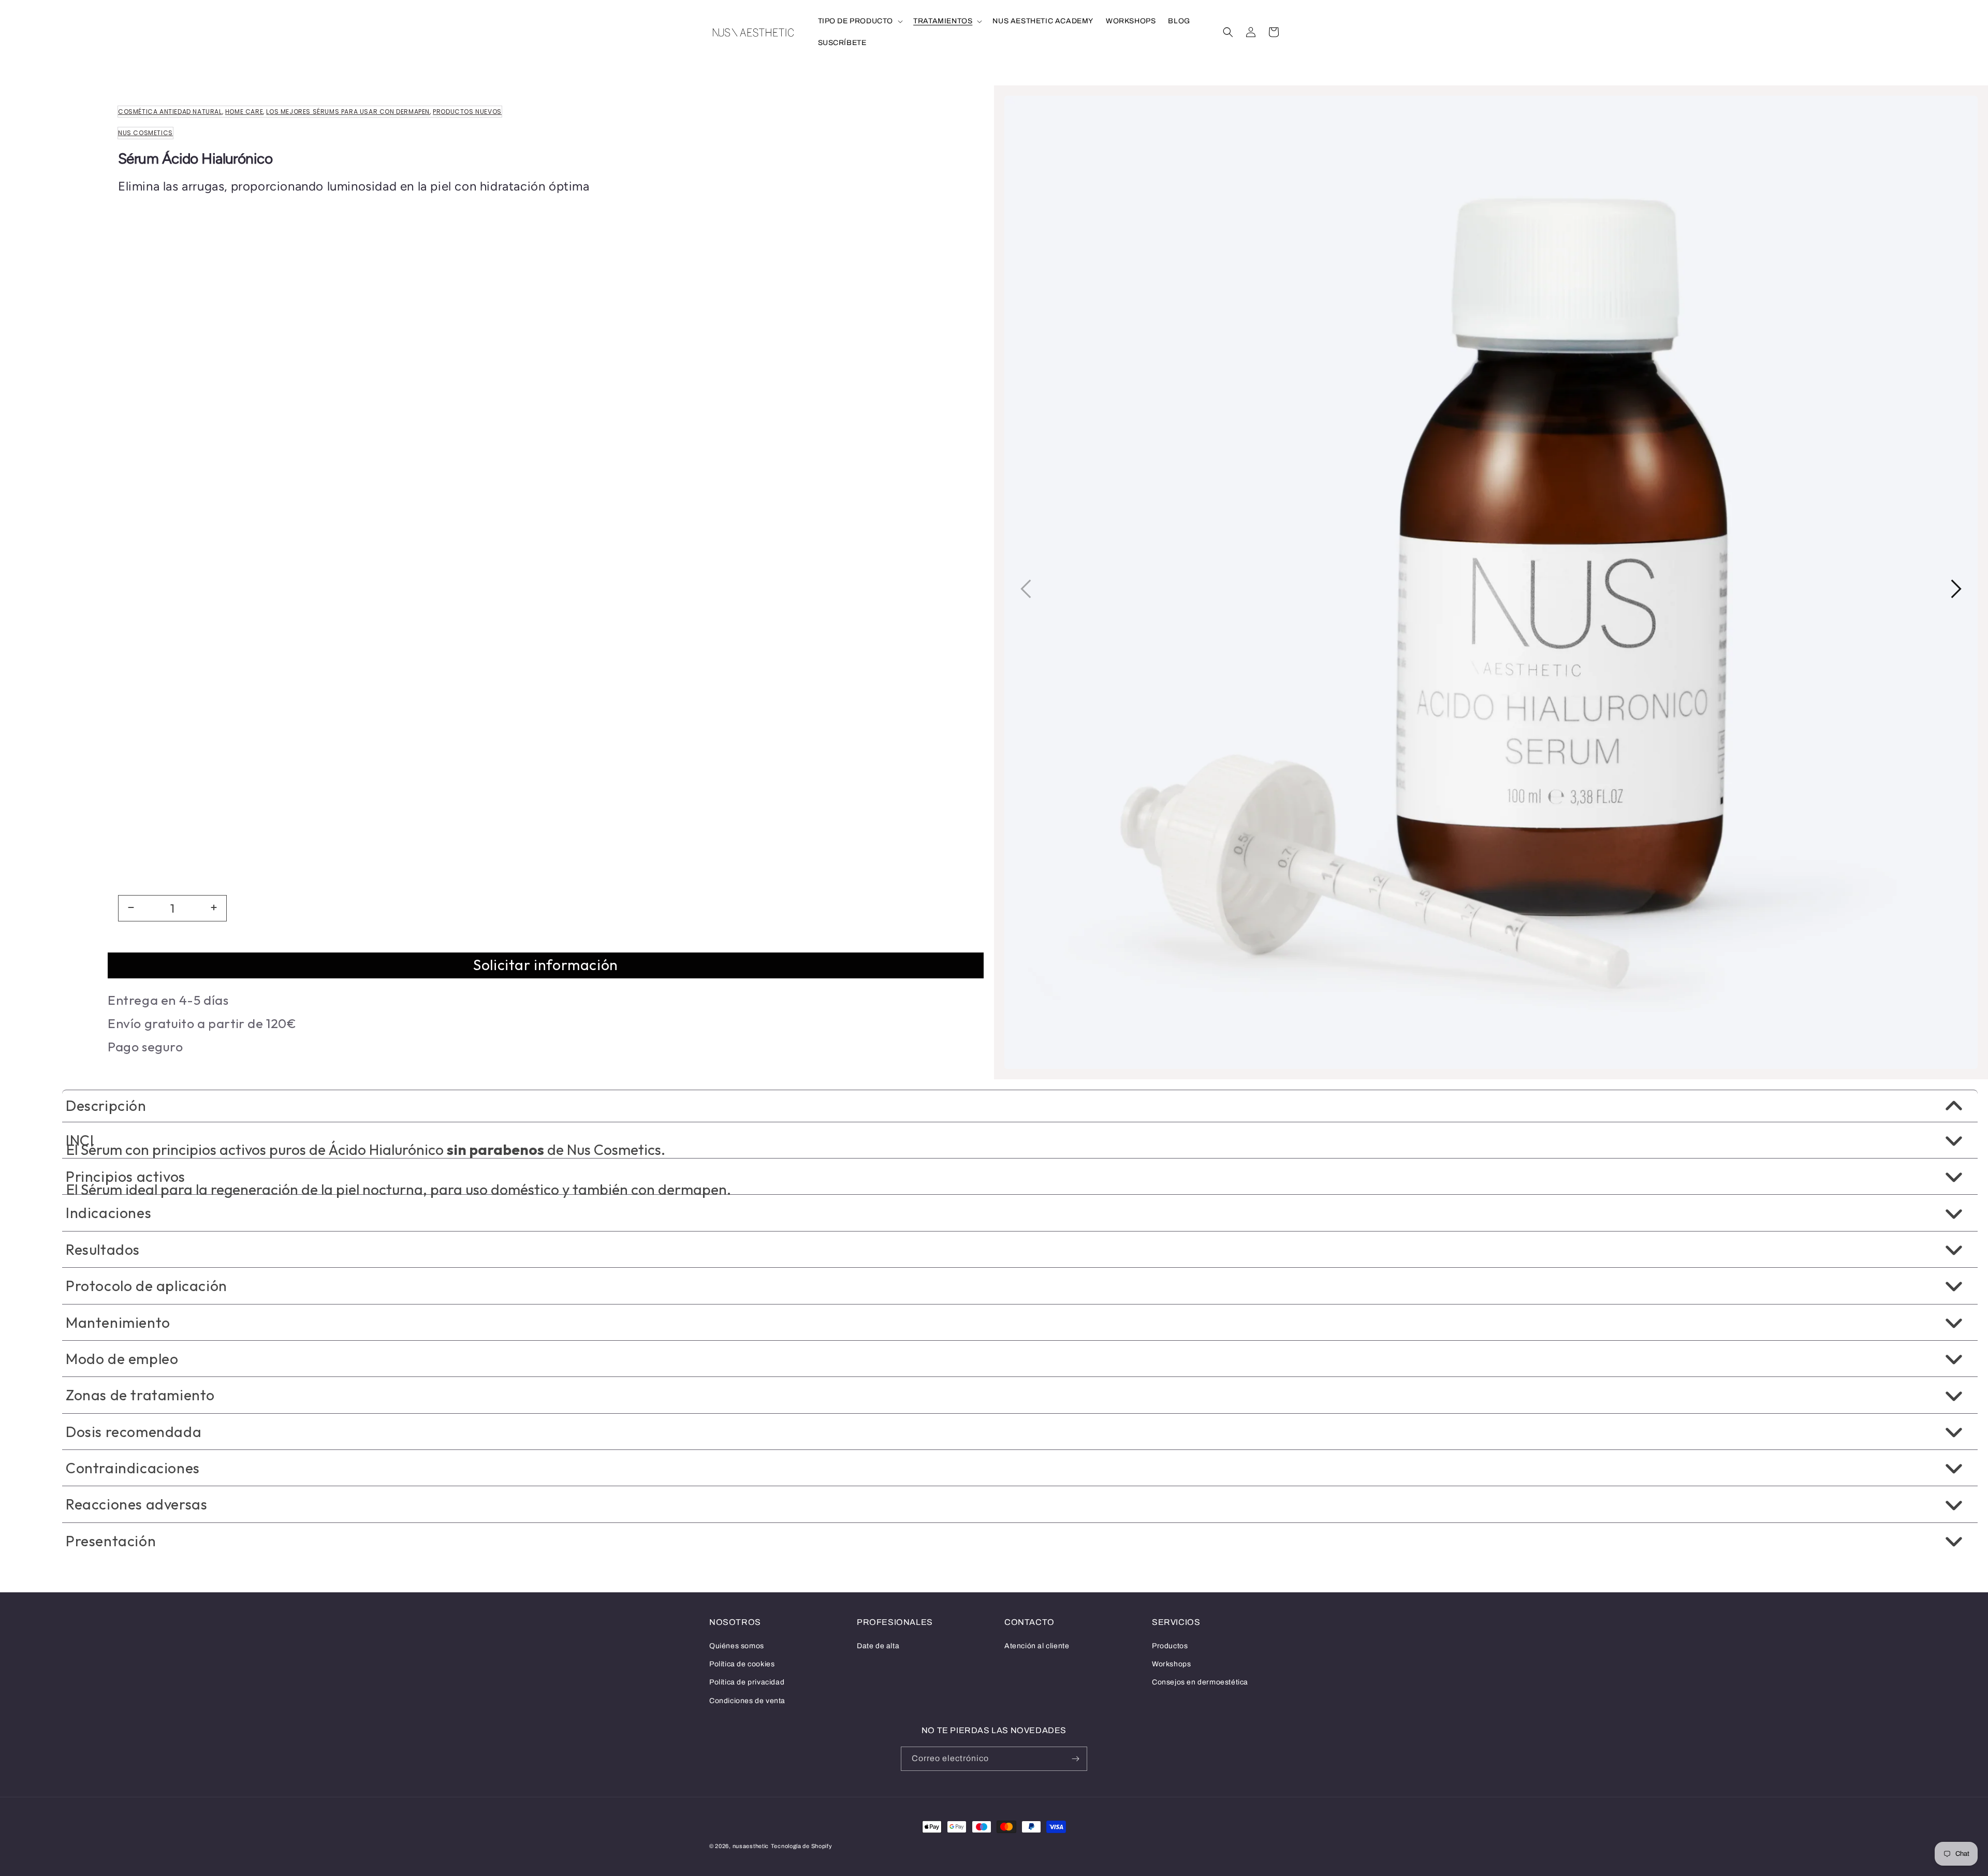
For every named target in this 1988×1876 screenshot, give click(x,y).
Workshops (1171, 1664)
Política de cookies (742, 1664)
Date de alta (878, 1646)
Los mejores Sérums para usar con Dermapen (348, 112)
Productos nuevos (467, 112)
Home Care (244, 112)
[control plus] (215, 908)
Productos (1170, 1646)
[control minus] (129, 908)
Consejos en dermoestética (1200, 1682)
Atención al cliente (1037, 1646)
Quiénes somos (737, 1646)
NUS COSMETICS (145, 133)
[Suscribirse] (1075, 1759)
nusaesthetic (751, 1846)
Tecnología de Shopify (802, 1846)
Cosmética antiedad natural (170, 112)
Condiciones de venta (747, 1701)
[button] (860, 21)
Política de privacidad (747, 1682)
